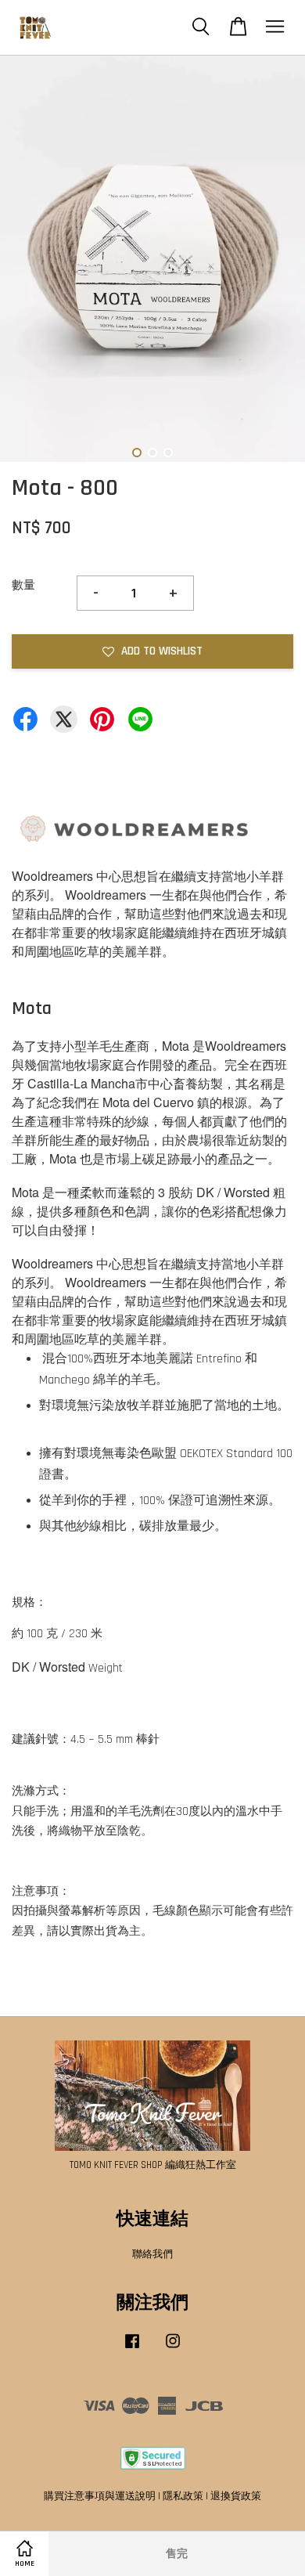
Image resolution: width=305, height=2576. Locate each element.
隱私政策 (183, 2496)
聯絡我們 (152, 2254)
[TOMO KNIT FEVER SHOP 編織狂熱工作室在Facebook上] (132, 2349)
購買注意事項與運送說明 (100, 2496)
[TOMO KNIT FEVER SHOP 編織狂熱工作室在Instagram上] (173, 2349)
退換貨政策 (236, 2496)
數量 (23, 585)
